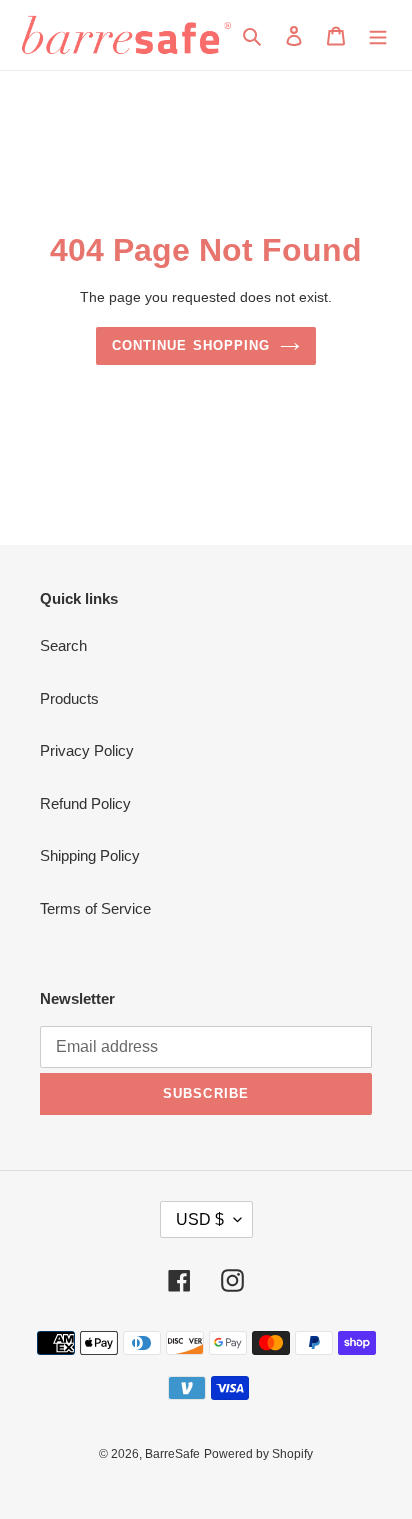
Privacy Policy (87, 750)
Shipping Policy (90, 855)
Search (63, 645)
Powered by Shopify (258, 1454)
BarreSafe (172, 1454)
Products (69, 698)
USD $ (200, 1219)
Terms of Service (95, 908)
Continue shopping (191, 345)
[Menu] (378, 35)
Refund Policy (85, 803)
